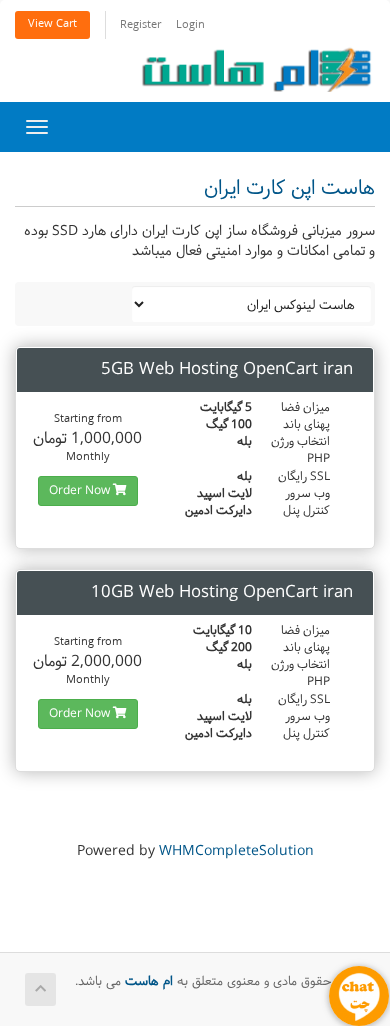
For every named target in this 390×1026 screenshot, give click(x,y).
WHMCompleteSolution (236, 851)
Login (190, 25)
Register (140, 25)
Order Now (81, 491)
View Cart (52, 24)
